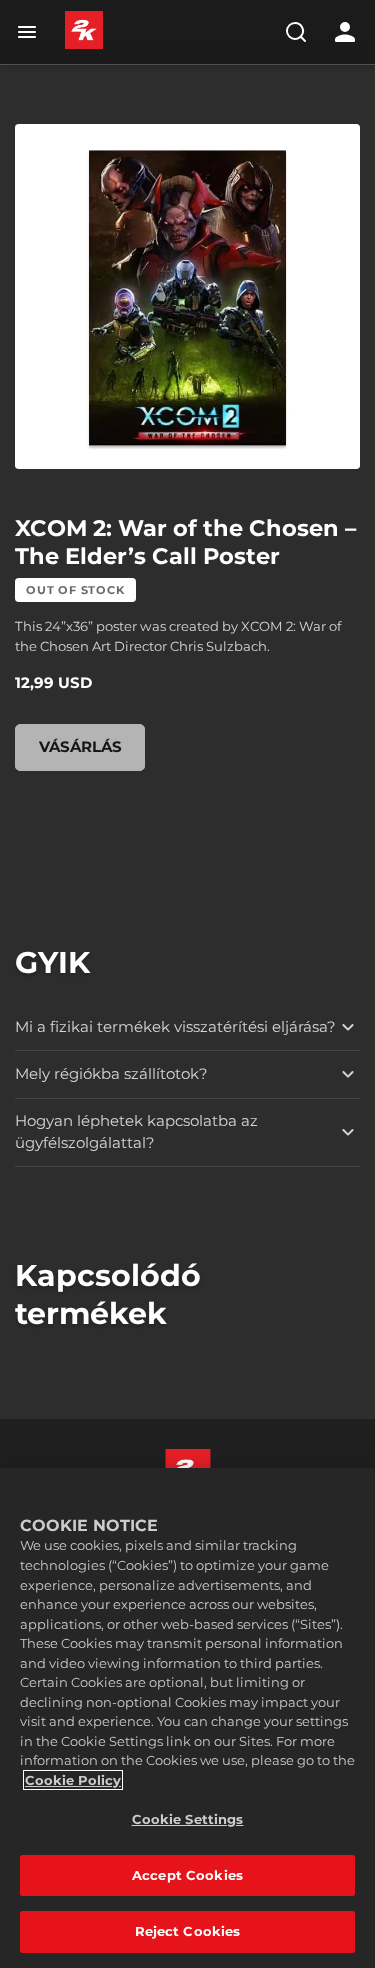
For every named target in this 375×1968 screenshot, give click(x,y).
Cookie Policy (73, 1780)
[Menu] (31, 32)
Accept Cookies (187, 1875)
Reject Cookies (188, 1931)
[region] (187, 1718)
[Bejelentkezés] (345, 32)
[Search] (296, 32)
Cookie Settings (188, 1819)
